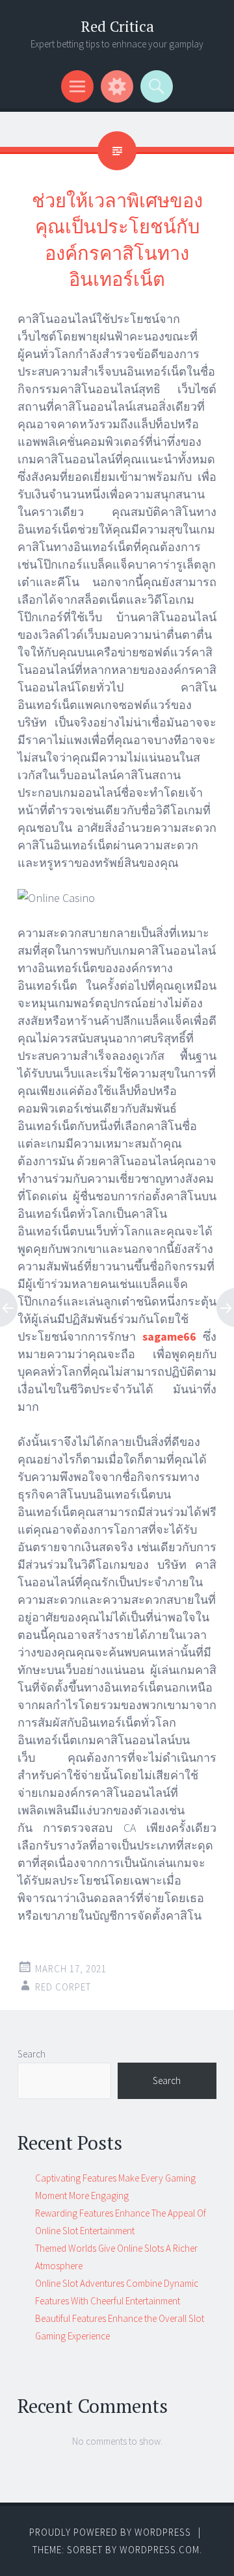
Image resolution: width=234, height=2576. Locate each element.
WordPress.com (160, 2550)
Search (32, 2054)
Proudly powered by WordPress (110, 2532)
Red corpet (63, 1987)
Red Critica (117, 26)
